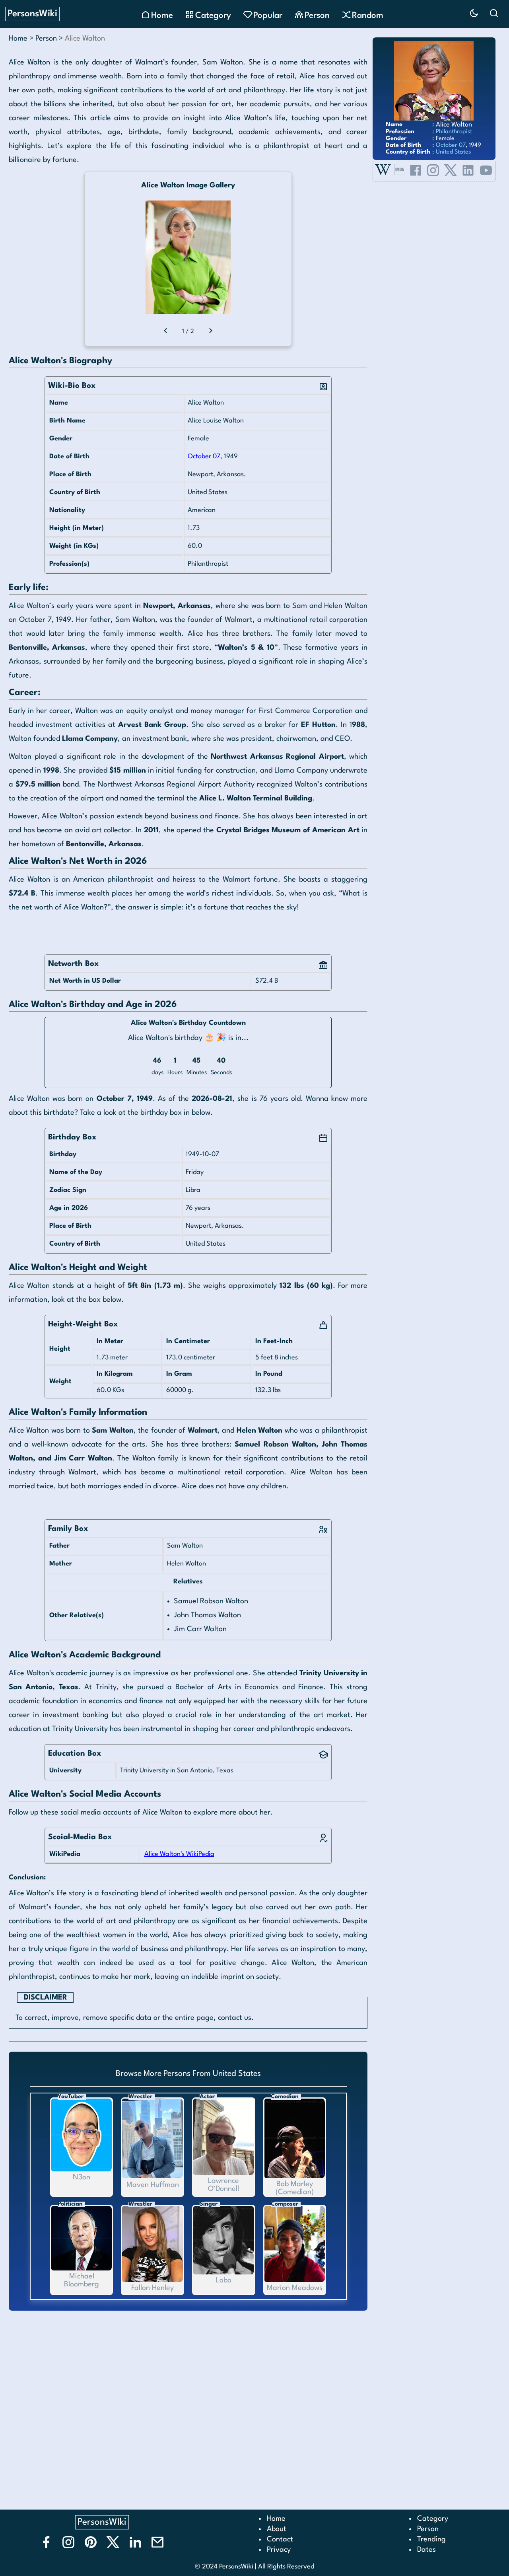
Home (18, 39)
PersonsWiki (32, 14)
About (277, 2529)
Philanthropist (454, 132)
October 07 (204, 457)
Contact (280, 2539)
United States (453, 152)
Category (433, 2519)
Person (46, 39)
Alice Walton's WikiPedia (179, 1854)
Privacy (279, 2550)
